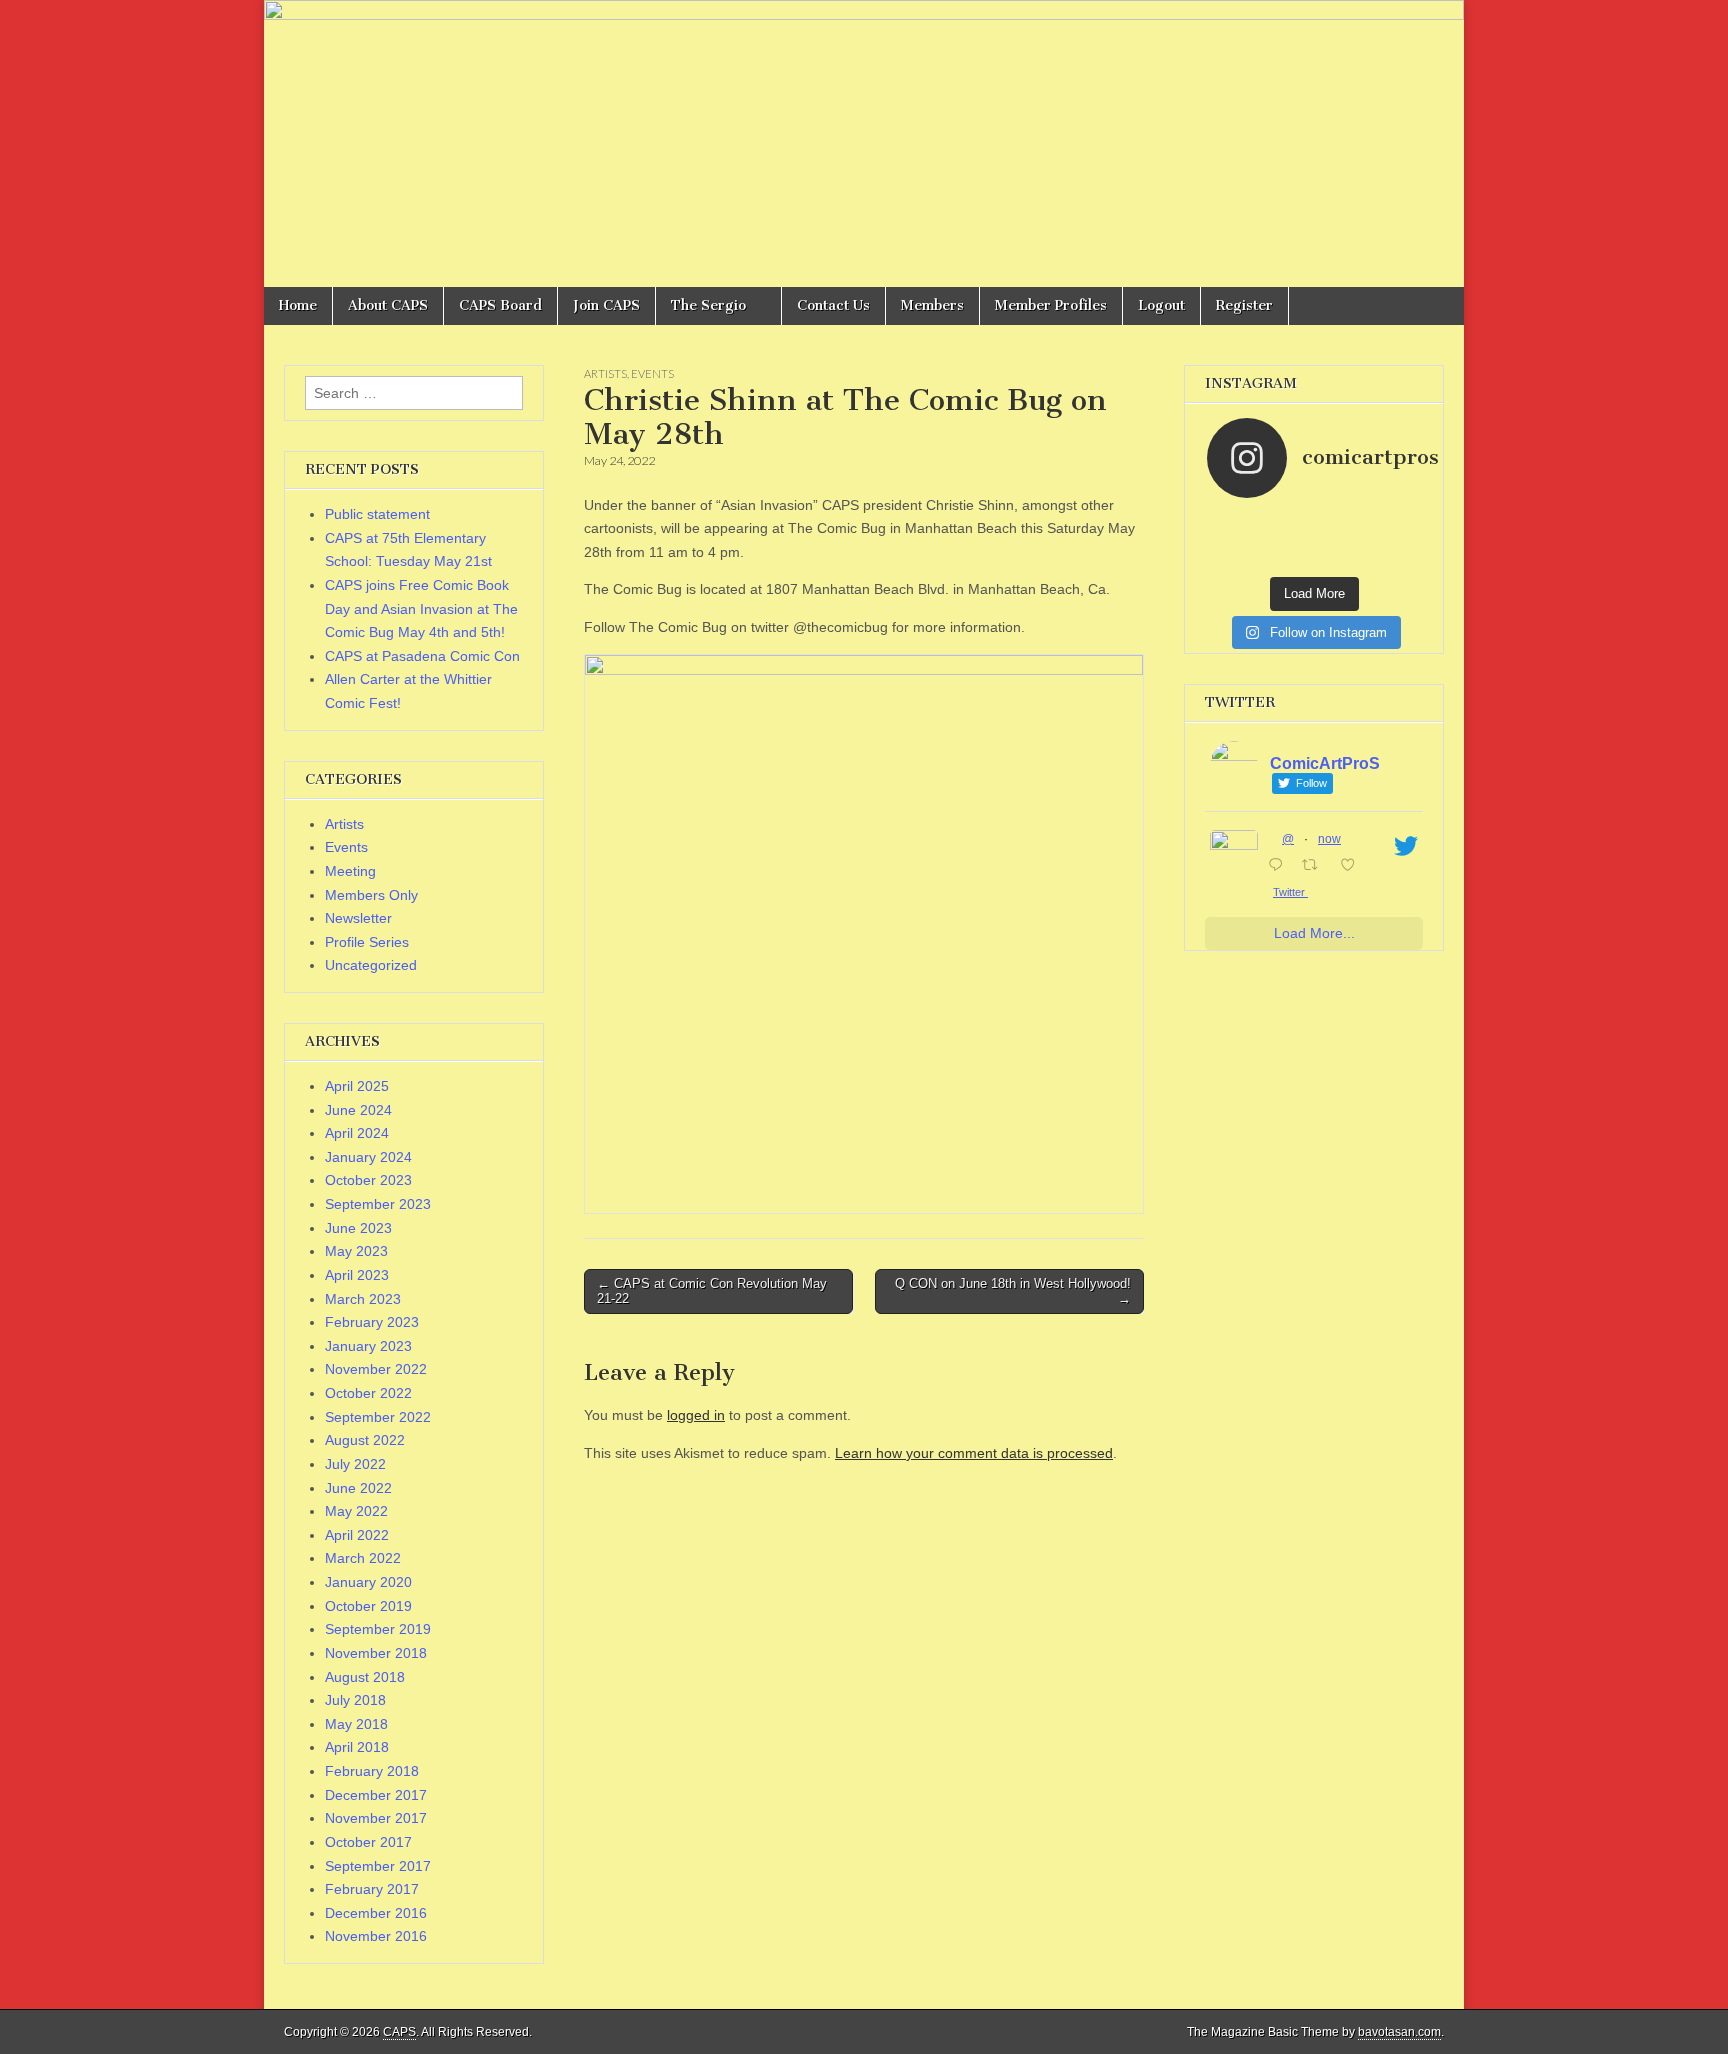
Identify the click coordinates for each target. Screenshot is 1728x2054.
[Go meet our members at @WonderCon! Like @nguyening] (1341, 520)
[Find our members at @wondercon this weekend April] (1234, 520)
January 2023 (368, 1346)
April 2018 (357, 1747)
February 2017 (372, 1889)
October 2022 (368, 1393)
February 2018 (372, 1771)
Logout (1161, 305)
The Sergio (708, 305)
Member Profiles (1051, 305)
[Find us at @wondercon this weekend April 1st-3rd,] (1288, 540)
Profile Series (367, 942)
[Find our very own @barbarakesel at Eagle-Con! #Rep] (1288, 560)
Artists (605, 373)
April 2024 (357, 1133)
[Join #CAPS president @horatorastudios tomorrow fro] (1341, 540)
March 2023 (363, 1299)
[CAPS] (864, 143)
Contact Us (833, 305)
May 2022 (356, 1511)
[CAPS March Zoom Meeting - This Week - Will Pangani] (1395, 560)
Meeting (350, 871)
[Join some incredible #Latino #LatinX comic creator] (1395, 540)
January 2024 (368, 1157)
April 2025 (357, 1086)
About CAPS (388, 305)
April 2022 (357, 1535)
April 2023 (357, 1275)
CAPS (399, 2032)
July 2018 (355, 1700)
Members (932, 305)
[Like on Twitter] (1353, 867)
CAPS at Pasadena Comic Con (422, 656)
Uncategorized (371, 965)
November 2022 (376, 1369)
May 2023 (356, 1251)
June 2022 (358, 1488)
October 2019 (368, 1606)
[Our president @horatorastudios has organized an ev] (1234, 560)
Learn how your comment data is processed (974, 1453)
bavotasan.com (1399, 2032)
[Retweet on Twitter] (1315, 867)
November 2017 (376, 1818)
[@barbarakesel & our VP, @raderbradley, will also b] (1288, 520)
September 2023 (378, 1204)
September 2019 (378, 1629)
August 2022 (365, 1440)
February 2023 (372, 1322)
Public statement (377, 514)
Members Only (371, 895)
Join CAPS (606, 305)
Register (1244, 305)
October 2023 (368, 1180)
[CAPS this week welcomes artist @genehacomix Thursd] (1341, 560)
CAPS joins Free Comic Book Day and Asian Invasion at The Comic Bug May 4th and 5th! (421, 608)
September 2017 (378, 1866)
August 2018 (365, 1677)
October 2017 (368, 1842)
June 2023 (358, 1228)
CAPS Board (500, 305)
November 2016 (376, 1936)
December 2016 (376, 1913)
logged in (696, 1415)
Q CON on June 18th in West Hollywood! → (1013, 1291)
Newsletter (358, 918)
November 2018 (376, 1653)
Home (298, 305)
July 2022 (355, 1464)
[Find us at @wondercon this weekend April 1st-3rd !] (1395, 520)
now (1329, 839)
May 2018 (356, 1724)
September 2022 (378, 1417)
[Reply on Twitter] (1280, 867)
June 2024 (358, 1110)
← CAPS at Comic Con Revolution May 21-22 (712, 1291)
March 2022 (363, 1558)
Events (652, 373)
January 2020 (368, 1582)
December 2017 (376, 1795)
